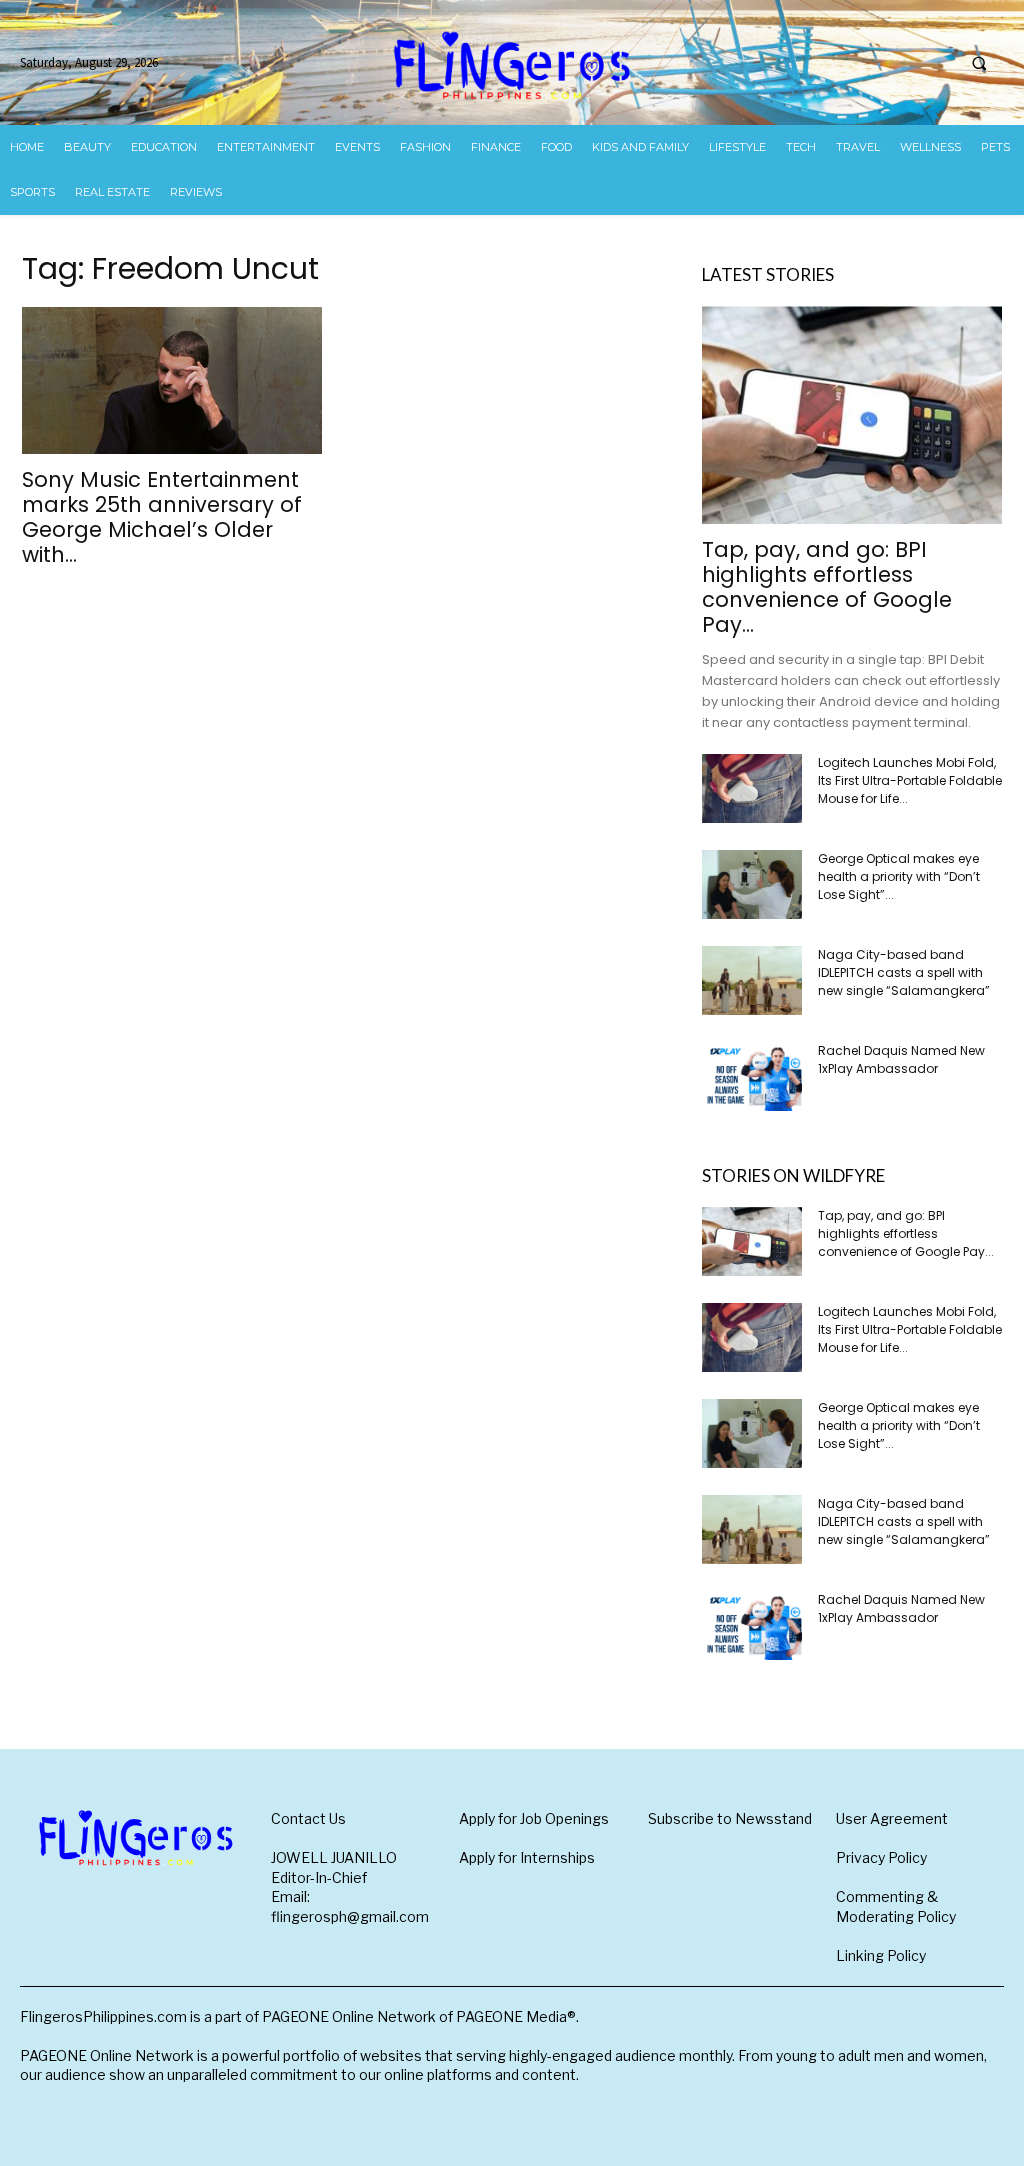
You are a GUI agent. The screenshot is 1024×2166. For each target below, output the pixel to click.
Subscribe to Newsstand (730, 1818)
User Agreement (892, 1818)
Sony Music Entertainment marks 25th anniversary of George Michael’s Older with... (162, 517)
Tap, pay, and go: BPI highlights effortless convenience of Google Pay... (827, 587)
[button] (979, 63)
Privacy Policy (881, 1857)
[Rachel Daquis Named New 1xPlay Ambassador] (752, 1076)
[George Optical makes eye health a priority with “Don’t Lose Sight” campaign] (752, 884)
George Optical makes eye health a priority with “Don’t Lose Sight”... (899, 876)
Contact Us (308, 1818)
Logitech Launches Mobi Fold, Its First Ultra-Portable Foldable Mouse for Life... (910, 780)
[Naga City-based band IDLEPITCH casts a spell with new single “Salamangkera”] (752, 980)
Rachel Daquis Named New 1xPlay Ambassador (901, 1059)
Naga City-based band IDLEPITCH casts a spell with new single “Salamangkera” (904, 972)
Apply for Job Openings (534, 1818)
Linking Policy (881, 1955)
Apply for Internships (527, 1857)
